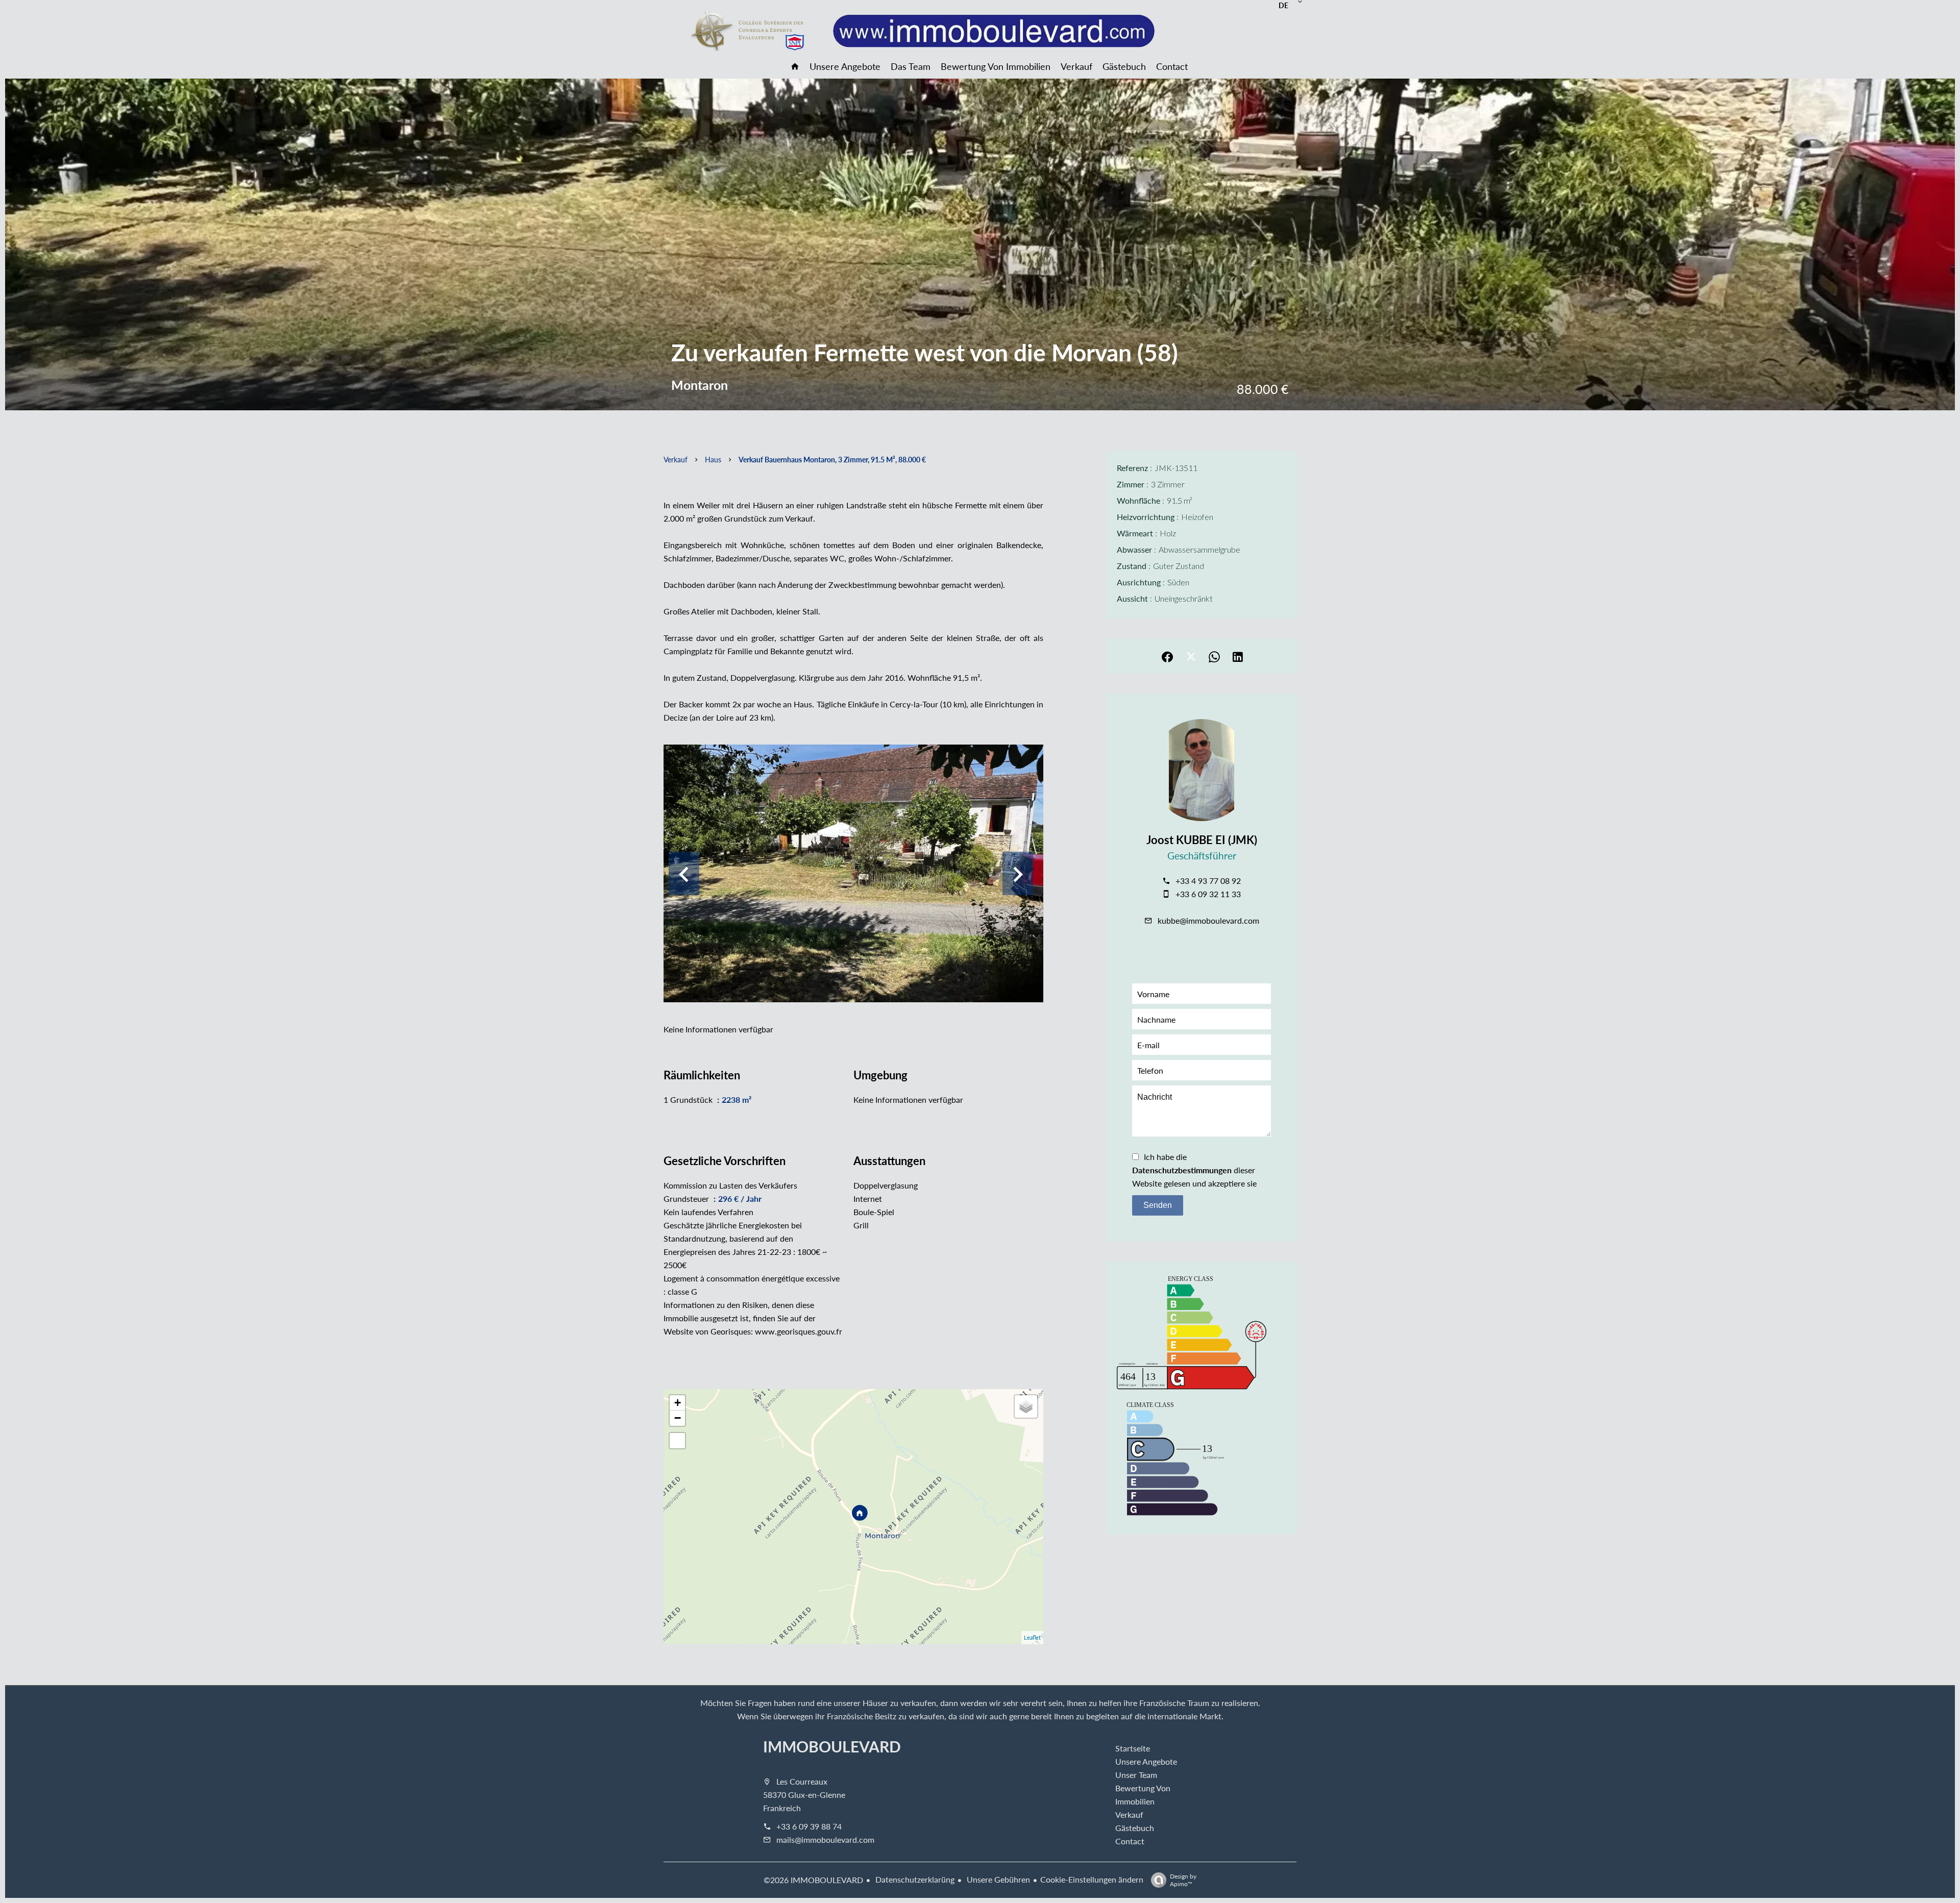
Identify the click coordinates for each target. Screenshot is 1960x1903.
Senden (1158, 1205)
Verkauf (676, 459)
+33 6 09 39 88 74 (809, 1826)
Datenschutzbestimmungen (1182, 1170)
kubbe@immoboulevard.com (1208, 920)
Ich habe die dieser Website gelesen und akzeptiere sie (1194, 1170)
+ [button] (678, 1403)
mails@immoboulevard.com (825, 1839)
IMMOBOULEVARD (832, 1746)
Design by (1183, 1880)
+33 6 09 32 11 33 (1208, 894)
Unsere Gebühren (997, 1879)
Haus (713, 459)
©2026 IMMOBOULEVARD (813, 1880)
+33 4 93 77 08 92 (1208, 881)
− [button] (678, 1418)
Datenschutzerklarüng (914, 1879)
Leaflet (1032, 1637)
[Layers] (1026, 1406)
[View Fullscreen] (677, 1441)
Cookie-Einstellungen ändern (1092, 1879)
